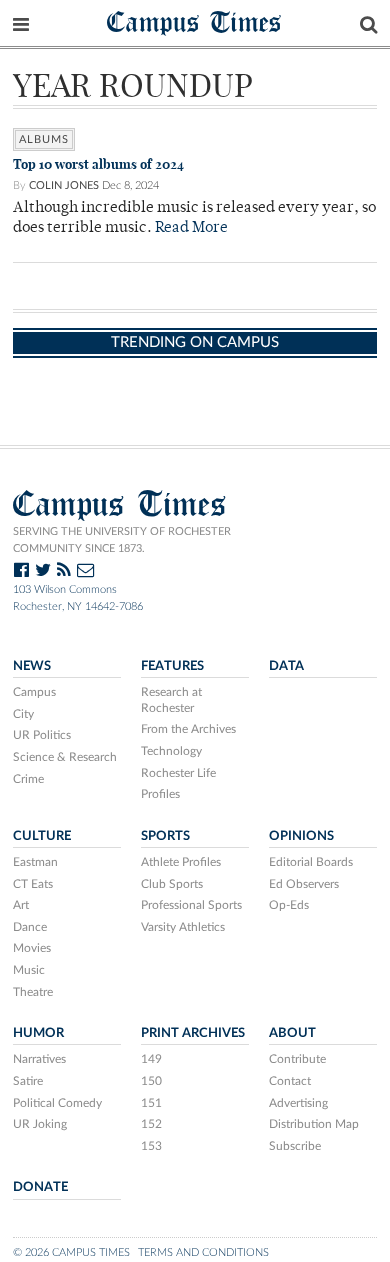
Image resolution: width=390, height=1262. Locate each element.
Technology (171, 751)
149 (151, 1059)
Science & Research (65, 757)
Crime (28, 779)
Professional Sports (191, 905)
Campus (34, 692)
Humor (38, 1033)
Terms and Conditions (203, 1252)
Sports (165, 836)
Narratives (39, 1059)
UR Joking (40, 1124)
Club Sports (172, 884)
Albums (44, 139)
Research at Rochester (171, 700)
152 (151, 1124)
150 (151, 1081)
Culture (42, 836)
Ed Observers (304, 884)
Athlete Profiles (181, 862)
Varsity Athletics (183, 927)
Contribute (297, 1059)
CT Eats (33, 884)
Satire (28, 1081)
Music (29, 970)
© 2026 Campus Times (71, 1252)
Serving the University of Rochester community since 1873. (122, 540)
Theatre (33, 992)
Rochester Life (178, 773)
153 (151, 1146)
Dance (30, 927)
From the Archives (188, 729)
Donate (40, 1187)
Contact (290, 1081)
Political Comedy (57, 1103)
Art (21, 905)
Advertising (298, 1103)
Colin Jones (64, 185)
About (292, 1033)
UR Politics (42, 735)
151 (151, 1103)
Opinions (301, 836)
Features (172, 666)
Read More (191, 228)
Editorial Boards (311, 862)
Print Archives (193, 1033)
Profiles (160, 794)
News (32, 666)
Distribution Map (314, 1124)
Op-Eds (289, 905)
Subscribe (295, 1146)
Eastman (35, 862)
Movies (32, 948)
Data (286, 666)
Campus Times (194, 21)
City (23, 714)
